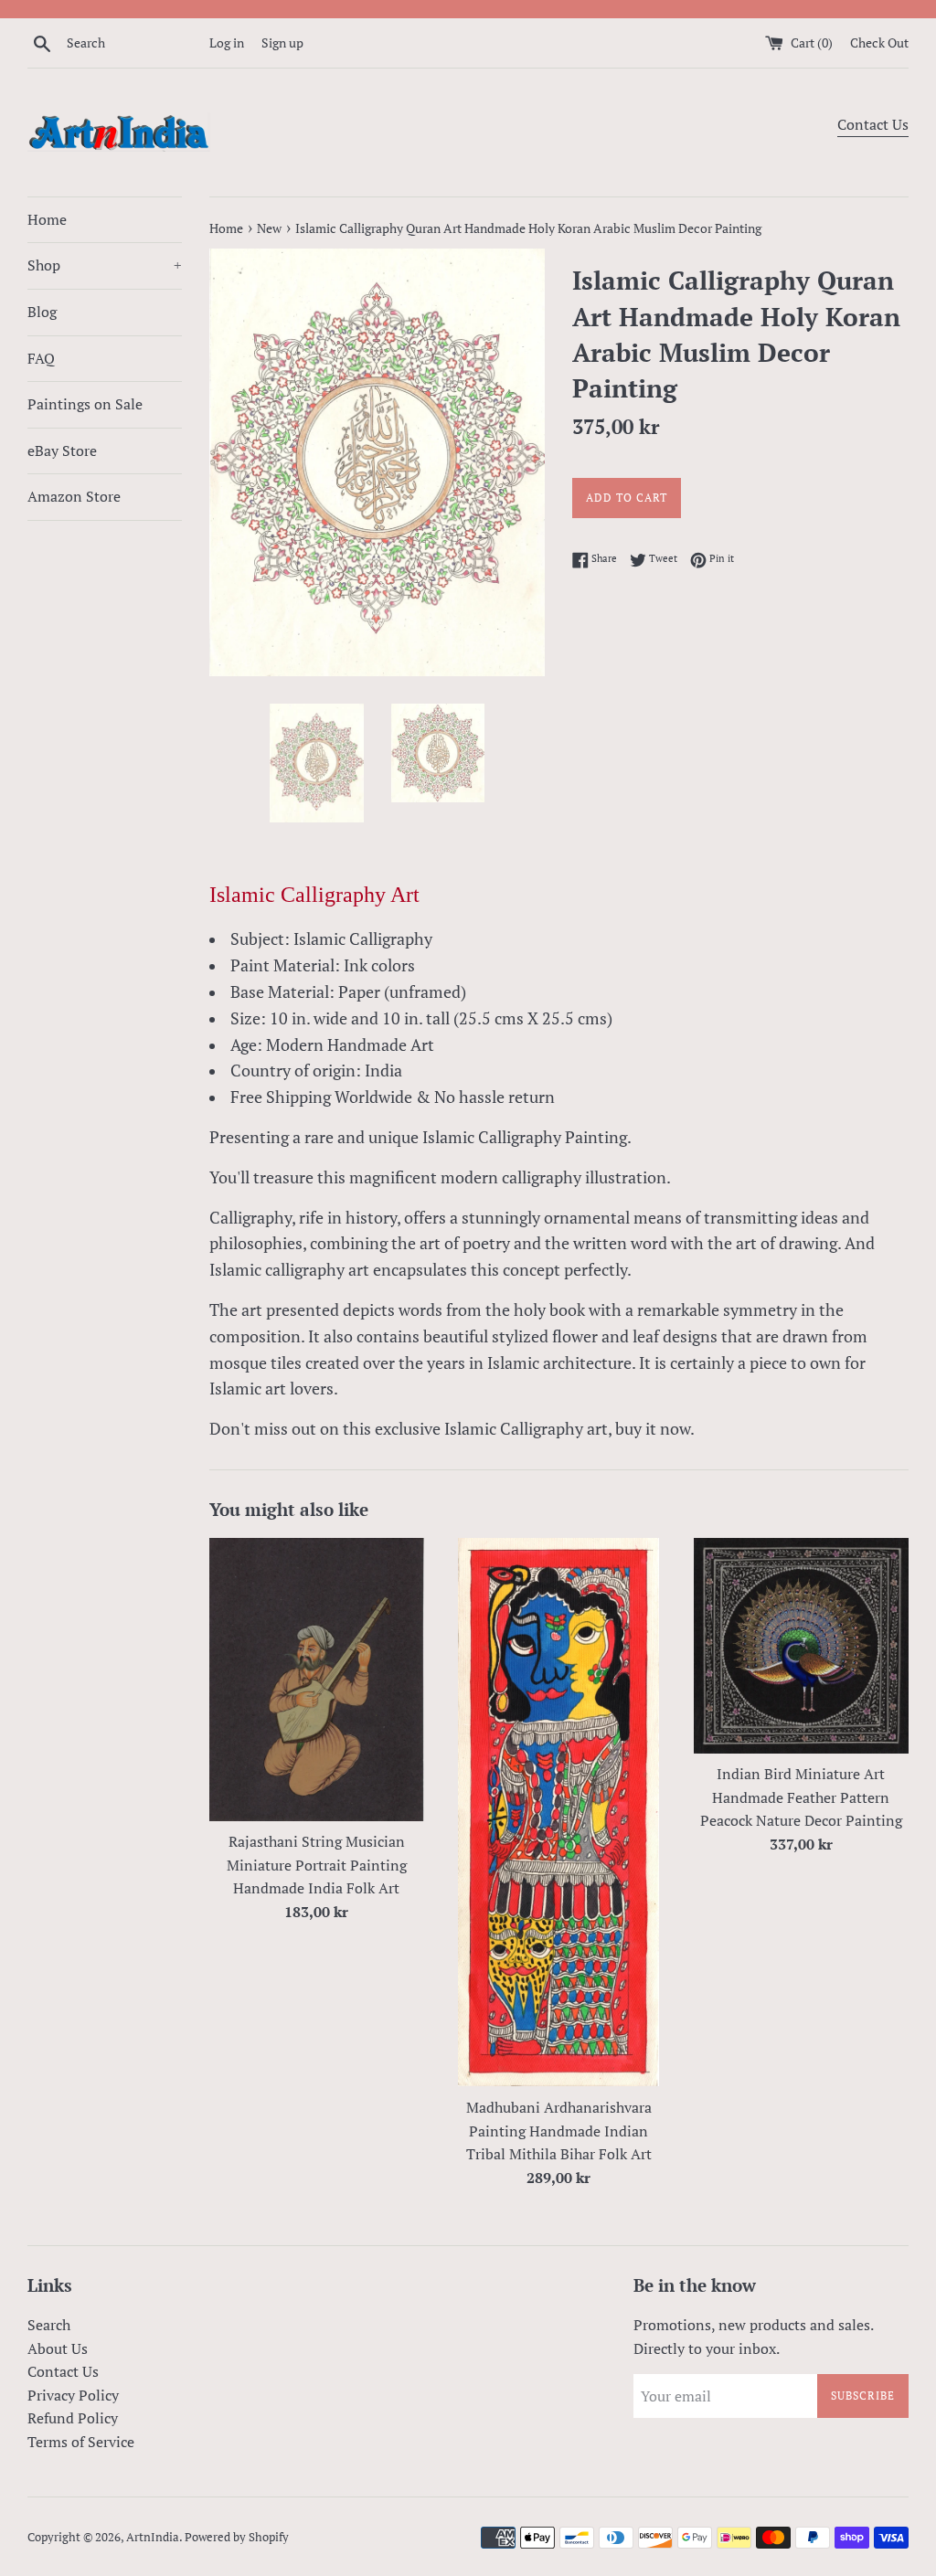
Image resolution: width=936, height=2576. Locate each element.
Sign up (282, 42)
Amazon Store (74, 496)
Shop (105, 265)
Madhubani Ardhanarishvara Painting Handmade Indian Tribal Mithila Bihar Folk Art (559, 2131)
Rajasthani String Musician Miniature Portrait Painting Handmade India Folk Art (317, 1865)
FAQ (41, 358)
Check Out (879, 42)
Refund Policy (73, 2418)
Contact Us (873, 124)
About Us (58, 2348)
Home (47, 219)
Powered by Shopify (237, 2537)
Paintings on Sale (85, 404)
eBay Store (62, 451)
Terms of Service (81, 2442)
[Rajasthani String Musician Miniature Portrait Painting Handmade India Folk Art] (317, 1680)
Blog (42, 312)
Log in (227, 42)
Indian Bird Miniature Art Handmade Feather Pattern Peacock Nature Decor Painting (801, 1797)
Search (49, 2325)
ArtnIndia (153, 2537)
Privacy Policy (73, 2395)
